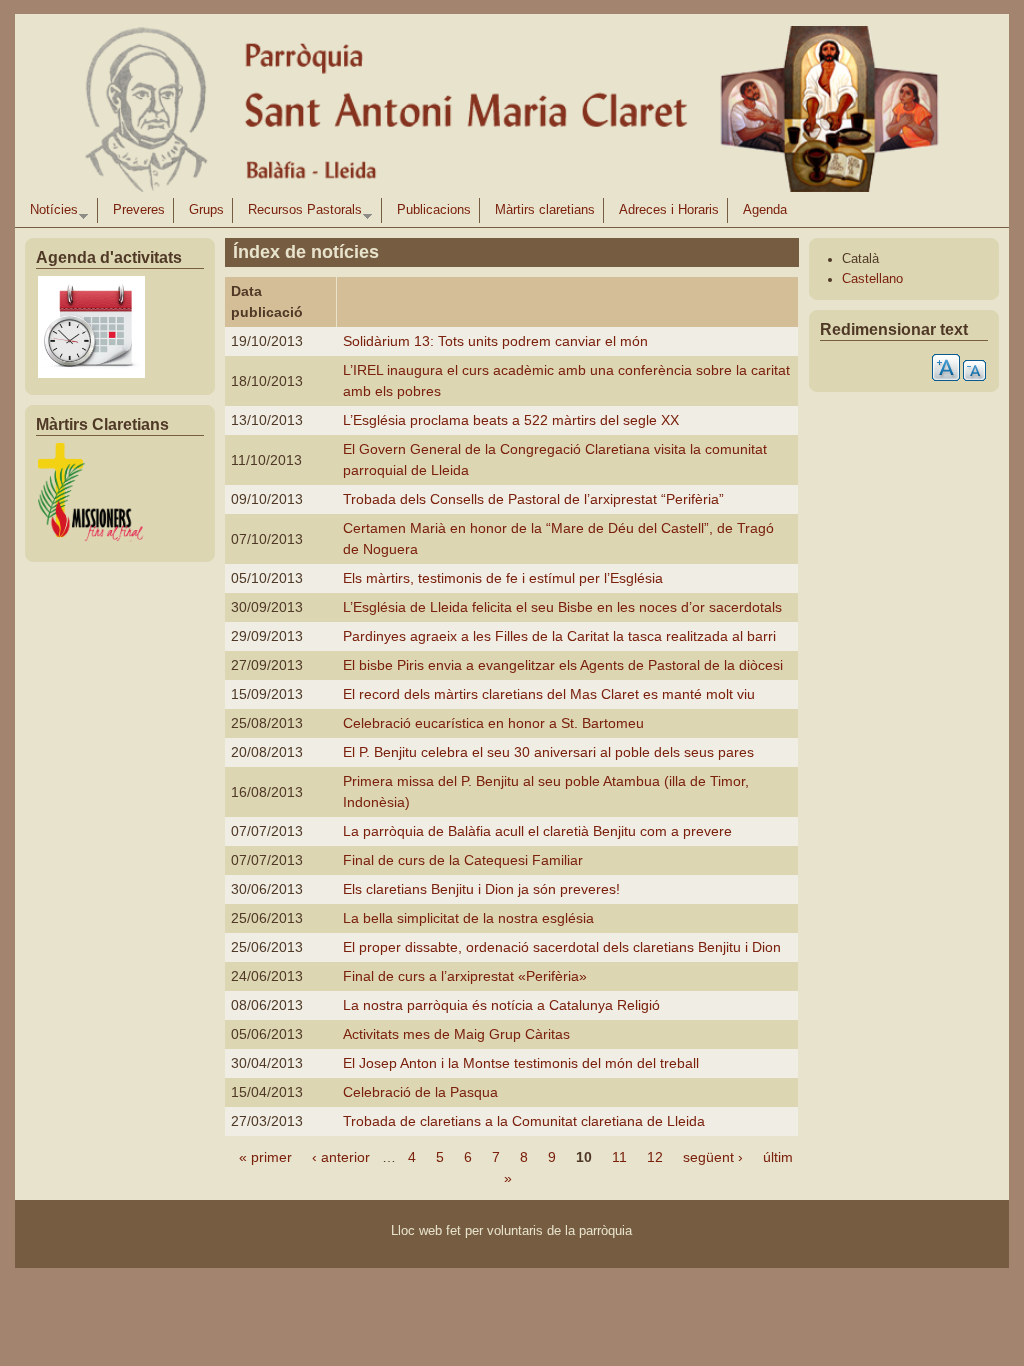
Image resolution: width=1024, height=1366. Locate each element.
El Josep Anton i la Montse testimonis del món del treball (521, 1063)
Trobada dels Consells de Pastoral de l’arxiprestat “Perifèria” (533, 499)
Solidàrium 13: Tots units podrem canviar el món (495, 341)
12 (655, 1157)
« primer (265, 1157)
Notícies (50, 213)
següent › (713, 1157)
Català (860, 259)
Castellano (872, 279)
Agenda (765, 210)
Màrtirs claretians (545, 210)
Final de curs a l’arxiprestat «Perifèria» (465, 976)
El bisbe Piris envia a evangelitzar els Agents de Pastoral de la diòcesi (563, 665)
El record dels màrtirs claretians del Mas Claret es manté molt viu (549, 694)
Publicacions (434, 210)
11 (619, 1157)
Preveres (139, 210)
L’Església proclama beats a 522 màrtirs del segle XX (511, 420)
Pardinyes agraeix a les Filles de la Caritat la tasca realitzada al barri (559, 636)
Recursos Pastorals (301, 213)
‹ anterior (341, 1157)
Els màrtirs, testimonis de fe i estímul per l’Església (503, 578)
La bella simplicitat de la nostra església (468, 918)
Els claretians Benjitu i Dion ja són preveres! (481, 889)
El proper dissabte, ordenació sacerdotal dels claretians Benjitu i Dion (562, 947)
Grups (206, 210)
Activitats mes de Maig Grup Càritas (456, 1034)
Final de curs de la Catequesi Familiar (463, 860)
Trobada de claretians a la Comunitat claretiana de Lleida (524, 1121)
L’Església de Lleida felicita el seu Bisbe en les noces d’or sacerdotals (562, 607)
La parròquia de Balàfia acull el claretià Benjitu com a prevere (537, 831)
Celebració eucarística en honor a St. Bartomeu (493, 723)
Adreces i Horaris (669, 210)
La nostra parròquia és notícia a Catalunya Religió (501, 1005)
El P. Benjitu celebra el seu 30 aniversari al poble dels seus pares (548, 752)
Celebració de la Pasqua (420, 1092)
